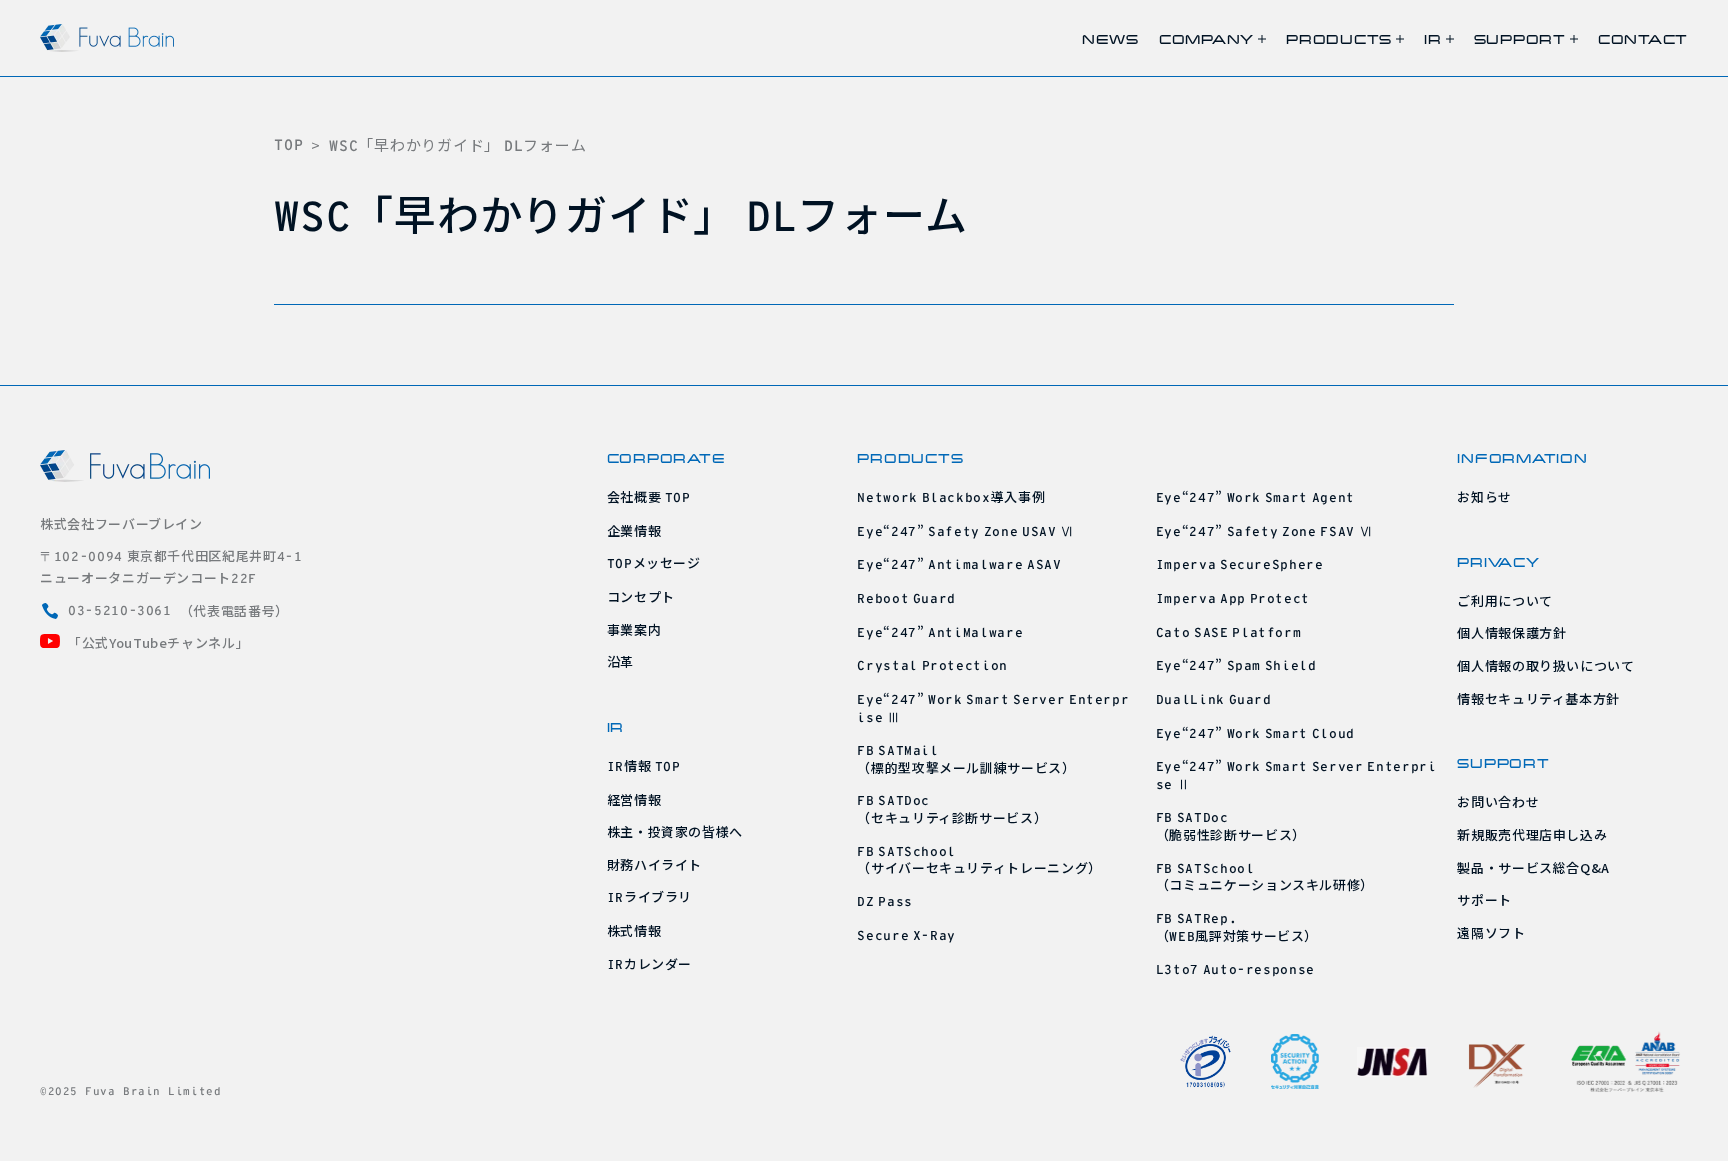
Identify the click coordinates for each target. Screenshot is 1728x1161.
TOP (288, 144)
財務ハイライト (655, 864)
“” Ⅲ (993, 707)
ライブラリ (650, 896)
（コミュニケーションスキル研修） (1265, 878)
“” (959, 563)
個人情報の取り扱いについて (1545, 665)
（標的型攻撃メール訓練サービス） (966, 760)
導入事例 (951, 496)
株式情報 (634, 930)
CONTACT (1643, 38)
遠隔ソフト (1491, 932)
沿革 (620, 661)
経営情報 (634, 799)
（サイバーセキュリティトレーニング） (979, 861)
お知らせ (1484, 496)
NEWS (1110, 38)
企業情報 (634, 530)
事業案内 (634, 629)
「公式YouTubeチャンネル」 (158, 642)
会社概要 (649, 496)
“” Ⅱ (1296, 774)
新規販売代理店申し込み (1532, 834)
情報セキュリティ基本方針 (1538, 698)
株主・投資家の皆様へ (675, 831)
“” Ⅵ (965, 530)
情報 (644, 765)
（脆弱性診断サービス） (1231, 827)
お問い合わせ (1498, 801)
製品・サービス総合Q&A (1533, 867)
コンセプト (641, 596)
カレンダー (650, 963)
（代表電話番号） (178, 610)
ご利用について (1505, 600)
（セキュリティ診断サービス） (952, 810)
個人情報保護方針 (1511, 632)
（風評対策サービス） (1237, 928)
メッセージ (654, 562)
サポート (1484, 899)
